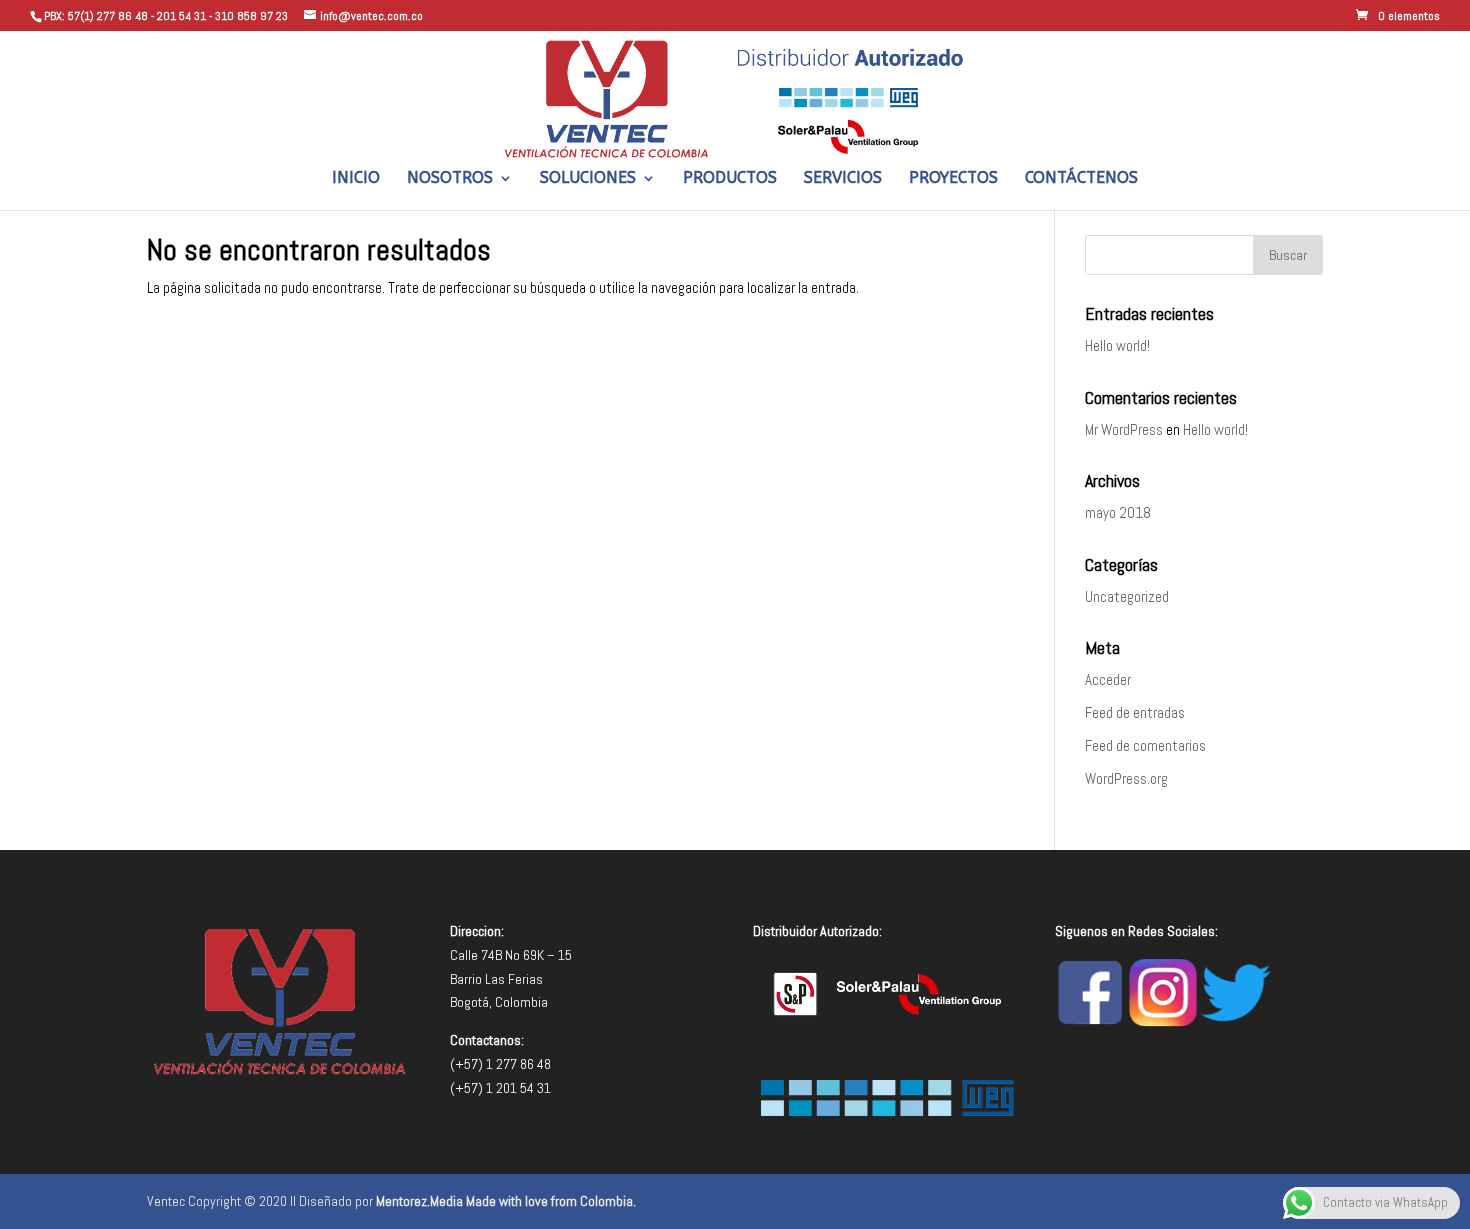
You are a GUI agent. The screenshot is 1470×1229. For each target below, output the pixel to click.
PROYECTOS (953, 179)
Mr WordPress (1124, 429)
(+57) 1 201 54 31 (500, 1088)
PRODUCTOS (730, 179)
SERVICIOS (843, 179)
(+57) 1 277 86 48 (500, 1064)
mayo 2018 (1118, 512)
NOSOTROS (450, 179)
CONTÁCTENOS (1081, 179)
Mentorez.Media (419, 1201)
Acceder (1108, 679)
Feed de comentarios (1145, 745)
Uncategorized (1127, 596)
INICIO (356, 179)
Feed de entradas (1135, 712)
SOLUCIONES (588, 179)
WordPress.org (1126, 778)
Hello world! (1117, 345)
